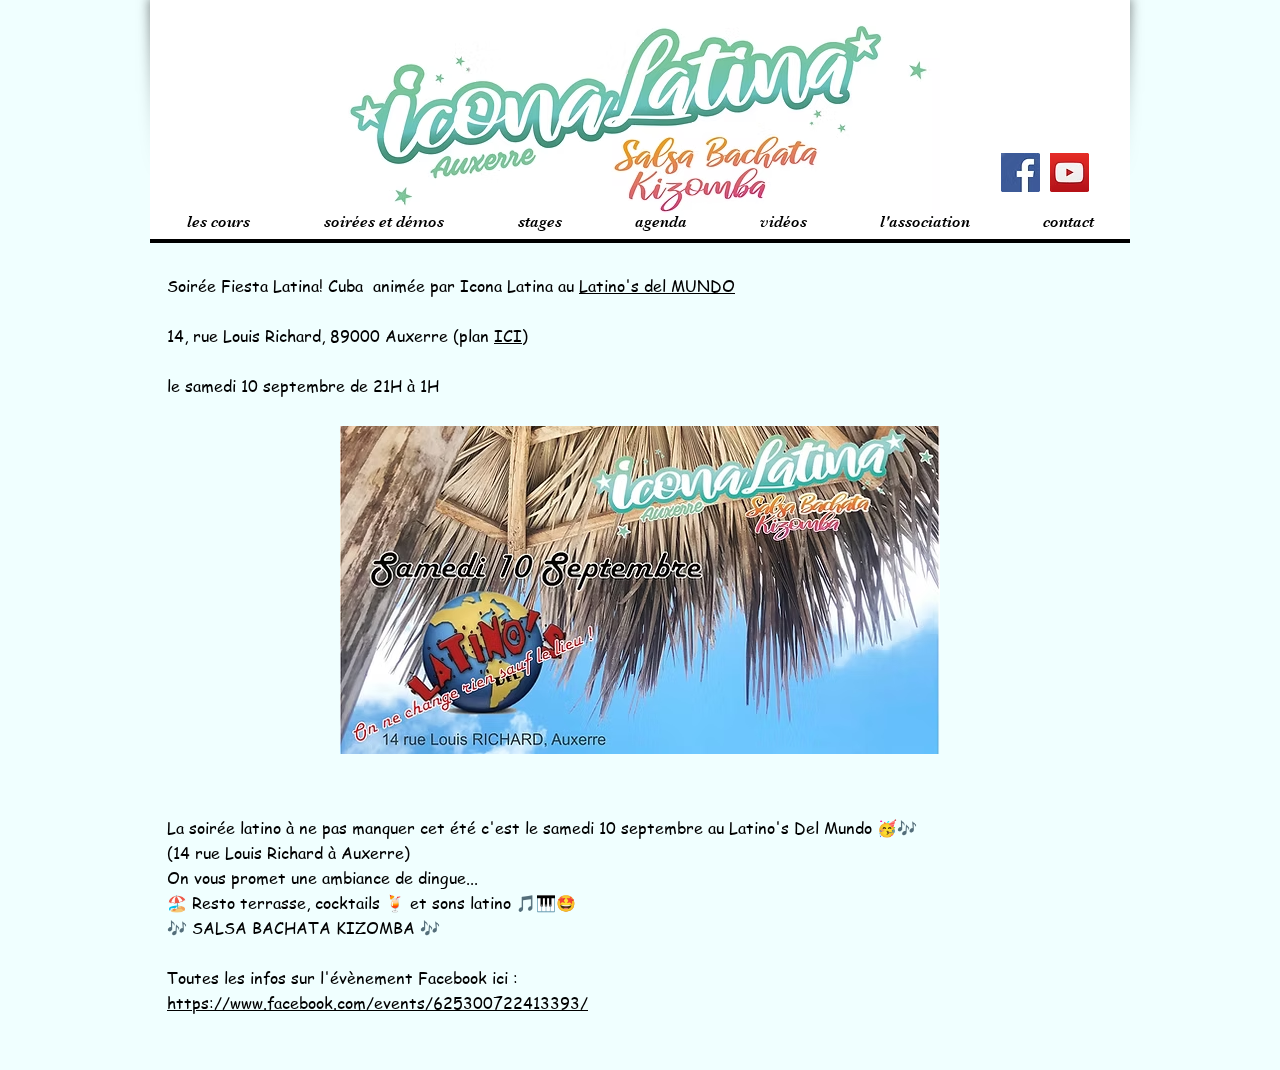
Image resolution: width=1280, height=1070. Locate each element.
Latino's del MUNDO (657, 286)
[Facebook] (1020, 172)
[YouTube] (1069, 172)
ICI (508, 336)
